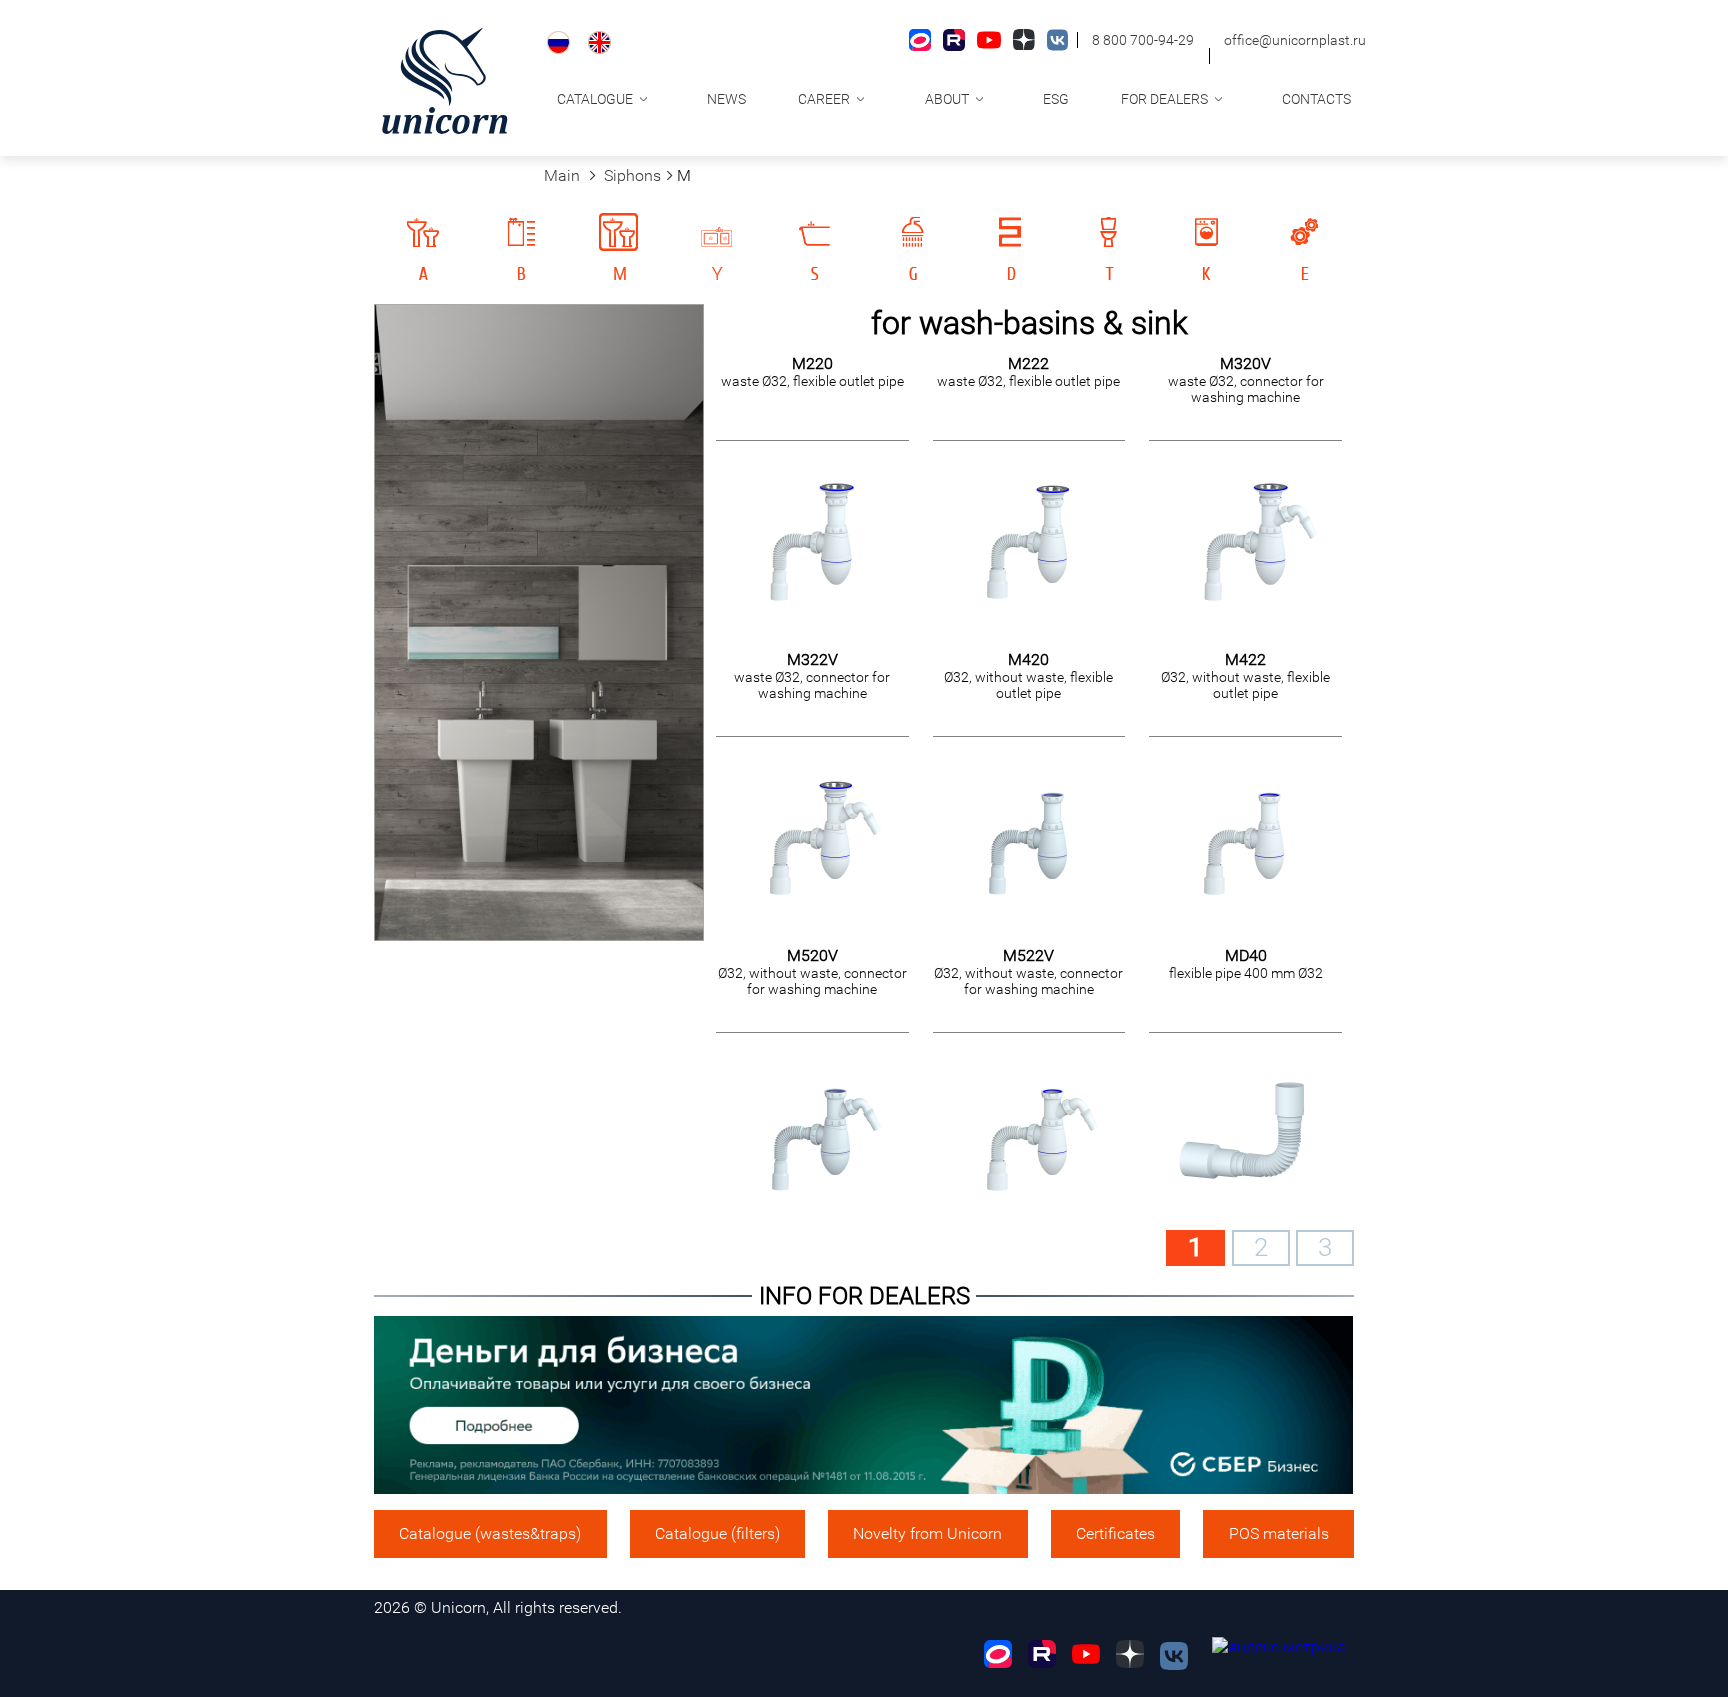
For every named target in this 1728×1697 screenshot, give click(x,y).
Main (562, 175)
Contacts (1316, 99)
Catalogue (595, 99)
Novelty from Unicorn (927, 1533)
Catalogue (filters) (717, 1533)
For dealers (1164, 99)
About (947, 99)
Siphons (632, 175)
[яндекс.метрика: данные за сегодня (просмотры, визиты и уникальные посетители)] (1279, 1646)
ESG (1056, 99)
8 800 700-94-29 (1143, 40)
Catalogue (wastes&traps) (490, 1533)
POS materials (1279, 1533)
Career (824, 99)
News (726, 99)
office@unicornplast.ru (1295, 40)
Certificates (1115, 1533)
